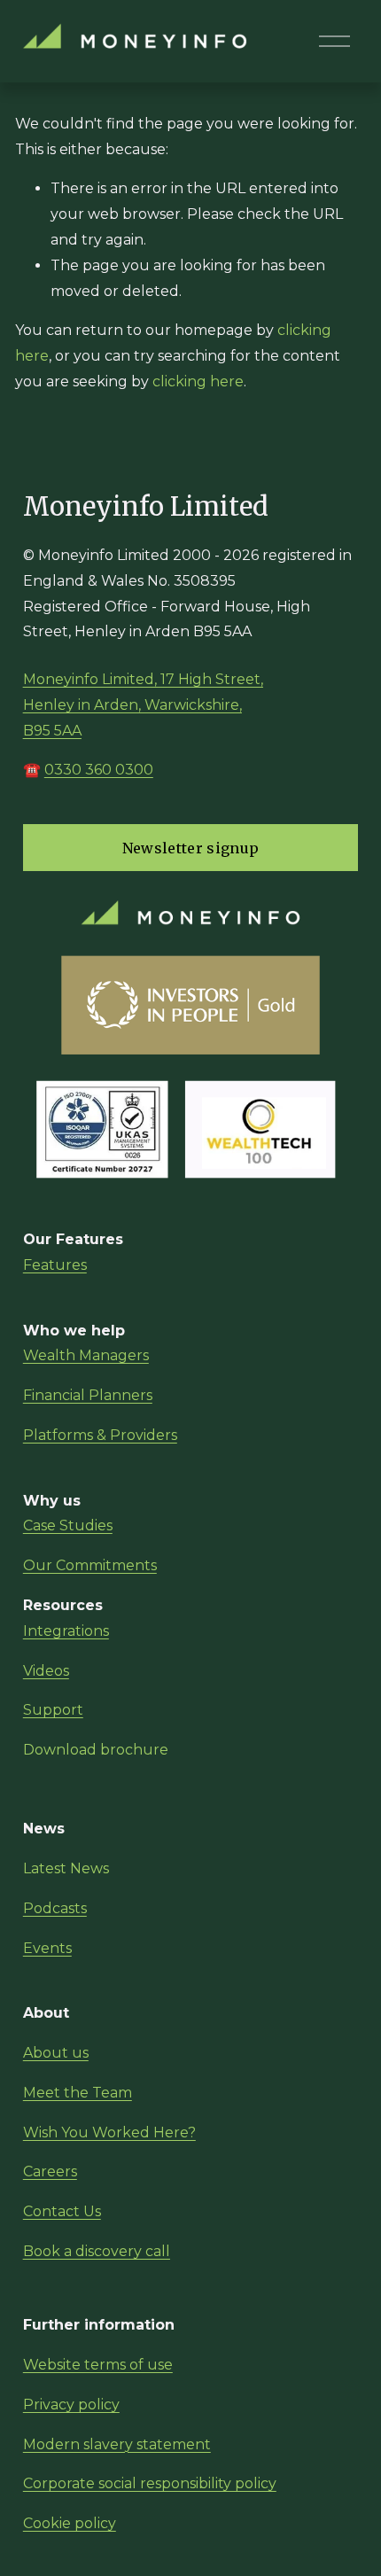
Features (55, 1265)
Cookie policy (70, 2523)
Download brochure (96, 1750)
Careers (50, 2171)
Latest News (66, 1868)
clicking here (198, 381)
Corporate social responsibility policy (150, 2483)
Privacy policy (71, 2405)
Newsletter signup (190, 848)
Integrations (66, 1631)
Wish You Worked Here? (109, 2132)
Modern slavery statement (117, 2444)
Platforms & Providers (100, 1435)
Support (53, 1710)
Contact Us (62, 2211)
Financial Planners (88, 1395)
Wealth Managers (86, 1355)
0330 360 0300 (99, 770)
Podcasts (55, 1908)
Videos (46, 1671)
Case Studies (68, 1525)
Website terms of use (98, 2365)
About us (56, 2053)
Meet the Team (78, 2093)
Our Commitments (90, 1565)
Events (47, 1948)
